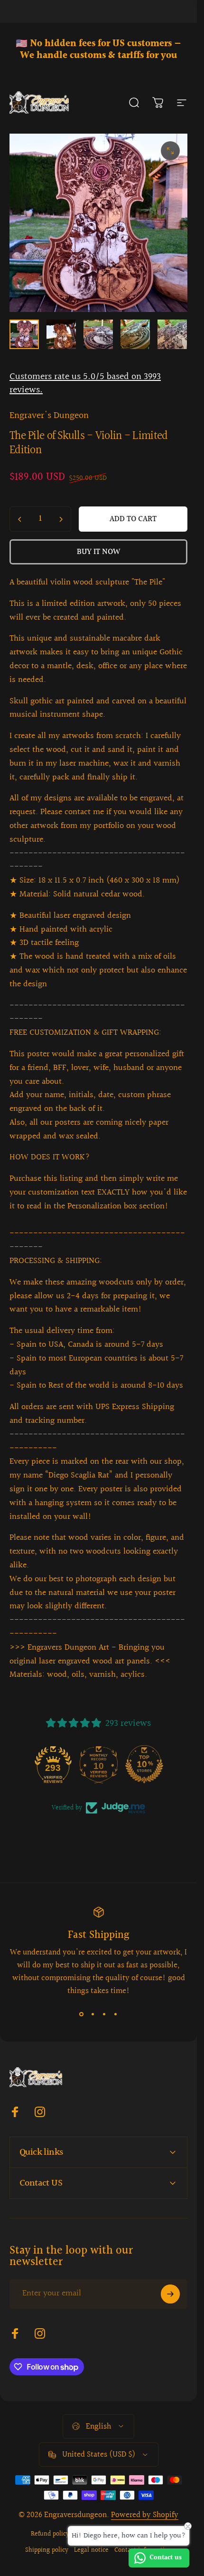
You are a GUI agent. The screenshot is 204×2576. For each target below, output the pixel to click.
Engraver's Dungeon (49, 416)
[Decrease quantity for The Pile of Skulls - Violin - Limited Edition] (20, 519)
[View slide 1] (82, 2014)
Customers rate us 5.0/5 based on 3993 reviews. (85, 383)
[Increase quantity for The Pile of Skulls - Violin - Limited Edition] (61, 519)
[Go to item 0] (24, 334)
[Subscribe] (170, 2294)
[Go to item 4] (135, 334)
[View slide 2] (93, 2014)
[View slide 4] (116, 2014)
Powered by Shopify (145, 2515)
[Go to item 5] (172, 334)
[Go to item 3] (98, 334)
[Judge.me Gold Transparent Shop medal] (53, 1764)
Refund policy (50, 2534)
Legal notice (91, 2550)
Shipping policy (47, 2550)
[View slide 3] (104, 2014)
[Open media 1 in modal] (170, 151)
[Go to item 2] (61, 334)
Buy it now (98, 552)
